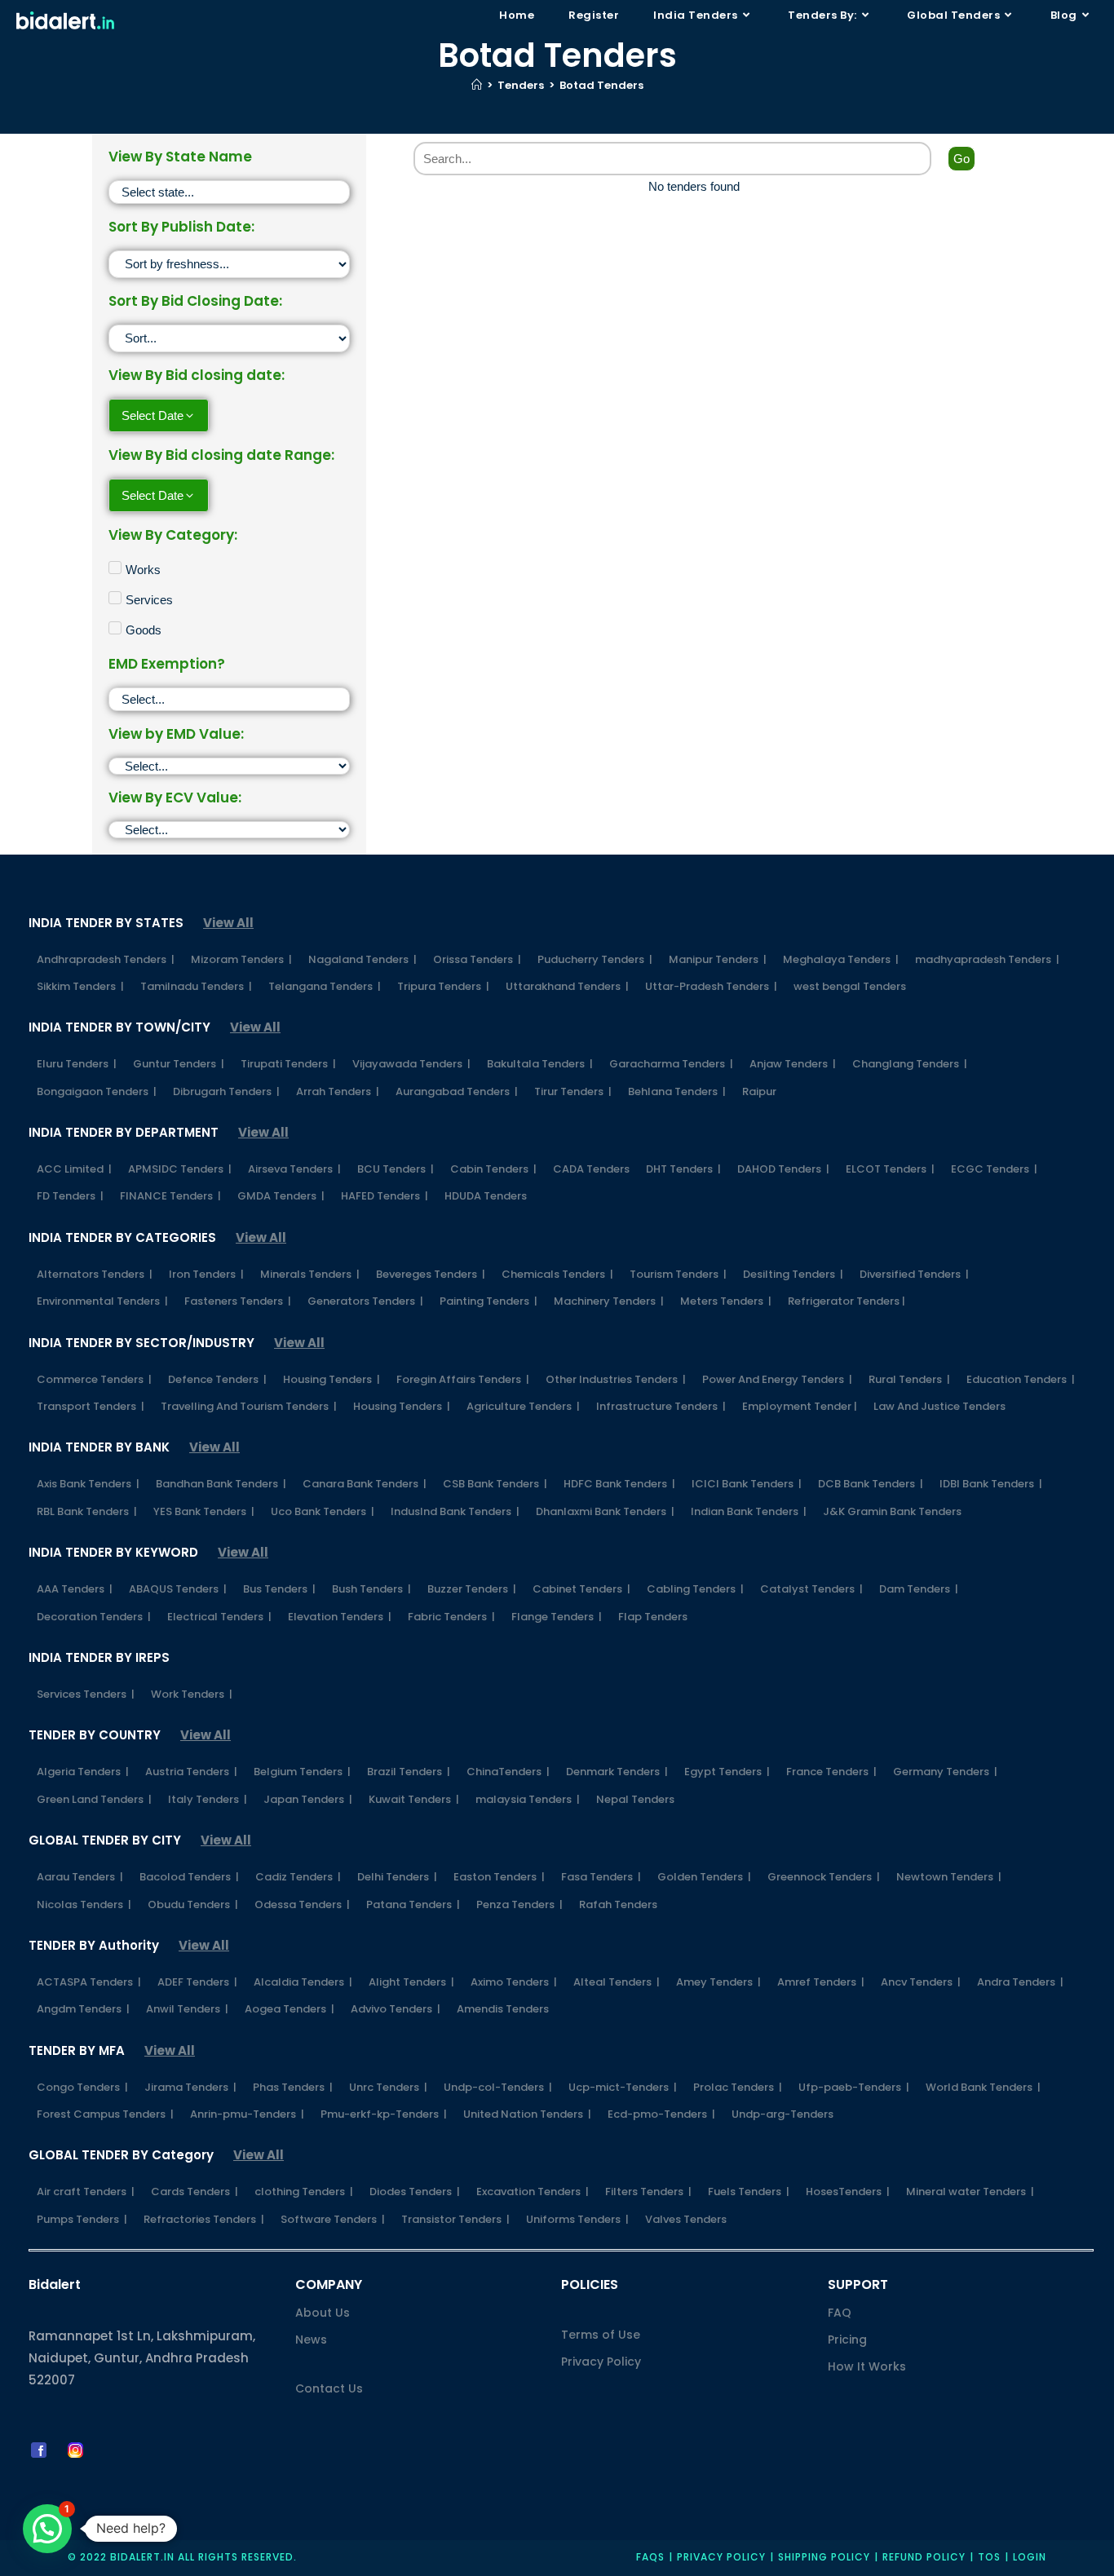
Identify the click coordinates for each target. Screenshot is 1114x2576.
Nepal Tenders (635, 1799)
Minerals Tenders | (310, 1274)
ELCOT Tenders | (890, 1169)
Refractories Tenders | (204, 2219)
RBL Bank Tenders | (87, 1511)
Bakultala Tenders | (540, 1064)
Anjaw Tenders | (793, 1064)
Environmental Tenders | (102, 1301)
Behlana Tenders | (677, 1091)
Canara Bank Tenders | (365, 1484)
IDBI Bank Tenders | (991, 1484)
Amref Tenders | (821, 1982)
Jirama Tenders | (190, 2087)
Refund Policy (924, 2557)
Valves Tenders (686, 2219)
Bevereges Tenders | (431, 1274)
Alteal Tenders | (617, 1982)
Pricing (847, 2340)
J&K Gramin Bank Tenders (892, 1511)
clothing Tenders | (304, 2192)
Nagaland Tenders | (362, 959)
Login (1030, 2557)
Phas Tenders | (293, 2087)
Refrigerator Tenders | (847, 1301)
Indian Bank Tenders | (749, 1511)
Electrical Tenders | (219, 1617)
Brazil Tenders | (409, 1772)
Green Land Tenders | (94, 1799)
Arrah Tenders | (338, 1091)
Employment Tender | (800, 1406)
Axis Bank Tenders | (88, 1484)
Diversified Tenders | (914, 1274)
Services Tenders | (86, 1694)
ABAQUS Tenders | (178, 1589)
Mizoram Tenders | (241, 959)
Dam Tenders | (919, 1589)
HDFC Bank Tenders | (619, 1484)
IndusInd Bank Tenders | (455, 1511)
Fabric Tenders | (451, 1617)
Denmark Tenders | (617, 1772)
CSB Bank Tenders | (495, 1484)
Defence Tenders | (217, 1379)
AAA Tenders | (75, 1589)
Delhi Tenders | (397, 1877)
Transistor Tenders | (455, 2219)
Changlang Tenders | (910, 1064)
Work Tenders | (192, 1694)
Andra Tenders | (1020, 1982)
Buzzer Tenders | (472, 1589)
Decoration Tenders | (94, 1617)
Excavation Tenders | (533, 2192)
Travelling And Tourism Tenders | (249, 1406)
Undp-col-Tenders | (498, 2087)
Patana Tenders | (413, 1904)
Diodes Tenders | (415, 2192)
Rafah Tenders (618, 1904)
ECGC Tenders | (994, 1169)
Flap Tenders (653, 1617)
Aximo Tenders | (514, 1982)
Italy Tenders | (208, 1799)
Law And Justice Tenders (939, 1406)
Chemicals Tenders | (557, 1274)
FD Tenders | (70, 1196)
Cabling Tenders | (695, 1589)
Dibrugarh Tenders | (226, 1091)
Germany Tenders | (945, 1772)
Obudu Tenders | (193, 1904)
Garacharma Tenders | (671, 1064)
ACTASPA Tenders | (89, 1982)
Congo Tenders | (82, 2087)
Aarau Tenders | (80, 1877)
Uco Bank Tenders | (323, 1511)
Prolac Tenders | (738, 2087)
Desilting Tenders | (793, 1274)
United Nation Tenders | (527, 2114)
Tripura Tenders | (443, 986)
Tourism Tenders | (678, 1274)
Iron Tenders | (206, 1274)
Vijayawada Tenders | (411, 1064)
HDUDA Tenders (486, 1196)
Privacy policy (721, 2557)
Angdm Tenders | (83, 2009)
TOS (989, 2557)
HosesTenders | (848, 2192)
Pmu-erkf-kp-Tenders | (384, 2114)
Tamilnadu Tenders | (196, 986)
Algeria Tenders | (83, 1772)
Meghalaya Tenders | (841, 959)
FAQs (650, 2557)
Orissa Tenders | (477, 959)
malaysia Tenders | (528, 1799)
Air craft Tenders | (86, 2192)
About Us (323, 2313)
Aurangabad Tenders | (457, 1091)
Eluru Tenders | (77, 1064)
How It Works (867, 2366)
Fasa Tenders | (601, 1877)
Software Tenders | (333, 2219)
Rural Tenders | (909, 1379)
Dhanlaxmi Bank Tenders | (605, 1511)
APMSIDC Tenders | (180, 1169)
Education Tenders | (1021, 1379)
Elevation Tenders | (340, 1617)
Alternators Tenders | (95, 1274)
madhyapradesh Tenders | (987, 959)
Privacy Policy (601, 2362)
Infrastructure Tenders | (661, 1406)
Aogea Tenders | (290, 2009)
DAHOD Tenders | (783, 1169)
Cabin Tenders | (493, 1169)
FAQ (840, 2313)
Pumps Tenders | (82, 2219)
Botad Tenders (601, 85)
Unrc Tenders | (388, 2087)
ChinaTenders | (508, 1772)
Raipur (759, 1091)
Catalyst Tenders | (811, 1589)
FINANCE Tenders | (170, 1196)
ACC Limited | (74, 1169)
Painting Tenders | (488, 1301)
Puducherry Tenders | (595, 959)
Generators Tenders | (365, 1301)
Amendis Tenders (503, 2009)
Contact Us (329, 2388)
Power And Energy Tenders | (777, 1379)
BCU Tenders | (396, 1169)
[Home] (477, 85)
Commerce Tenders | (94, 1379)
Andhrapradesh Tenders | (106, 959)
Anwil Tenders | (187, 2009)
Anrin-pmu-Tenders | (247, 2114)
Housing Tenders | (332, 1379)
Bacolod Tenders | (189, 1877)
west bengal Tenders (850, 986)
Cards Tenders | (195, 2192)
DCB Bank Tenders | (871, 1484)
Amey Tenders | (718, 1982)
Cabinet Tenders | (581, 1589)
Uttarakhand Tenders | (567, 986)
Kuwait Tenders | (414, 1799)
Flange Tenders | (557, 1617)
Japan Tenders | (308, 1799)
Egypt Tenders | (727, 1772)
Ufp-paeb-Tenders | (854, 2087)
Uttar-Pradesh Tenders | (711, 986)
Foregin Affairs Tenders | (463, 1379)
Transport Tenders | (91, 1406)
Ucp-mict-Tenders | (623, 2087)
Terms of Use (601, 2335)
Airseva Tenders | (294, 1169)
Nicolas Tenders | (84, 1904)
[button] (47, 2529)
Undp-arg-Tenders (782, 2114)
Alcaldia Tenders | (303, 1982)
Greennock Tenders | (824, 1877)
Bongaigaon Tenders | (97, 1091)
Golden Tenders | (704, 1877)
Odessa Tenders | (302, 1904)
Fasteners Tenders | (238, 1301)
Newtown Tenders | (949, 1877)
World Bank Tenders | (983, 2087)
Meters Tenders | (726, 1301)
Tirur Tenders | (573, 1091)
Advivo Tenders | (396, 2009)
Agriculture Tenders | (523, 1406)
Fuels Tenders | (749, 2192)
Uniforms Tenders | (577, 2219)
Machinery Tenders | (609, 1301)
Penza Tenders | (519, 1904)
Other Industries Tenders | (616, 1379)
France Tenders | (831, 1772)
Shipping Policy (824, 2557)
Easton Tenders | (499, 1877)
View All (228, 923)
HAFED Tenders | (385, 1196)
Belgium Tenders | (302, 1772)
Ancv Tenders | (921, 1982)
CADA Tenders (591, 1169)
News (311, 2340)
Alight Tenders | (411, 1982)
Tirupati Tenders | (288, 1064)
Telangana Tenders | (325, 986)
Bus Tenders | (279, 1589)
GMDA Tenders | (281, 1196)
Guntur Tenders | (179, 1064)
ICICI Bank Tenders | (747, 1484)
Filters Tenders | (648, 2192)
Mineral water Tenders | (970, 2192)
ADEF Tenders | (197, 1982)
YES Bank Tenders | (204, 1511)
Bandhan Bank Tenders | (221, 1484)
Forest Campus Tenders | (105, 2114)
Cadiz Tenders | (298, 1877)
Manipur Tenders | (718, 959)
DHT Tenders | (683, 1169)
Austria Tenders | (191, 1772)
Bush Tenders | (371, 1589)
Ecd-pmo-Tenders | (661, 2114)
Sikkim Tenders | (80, 986)
